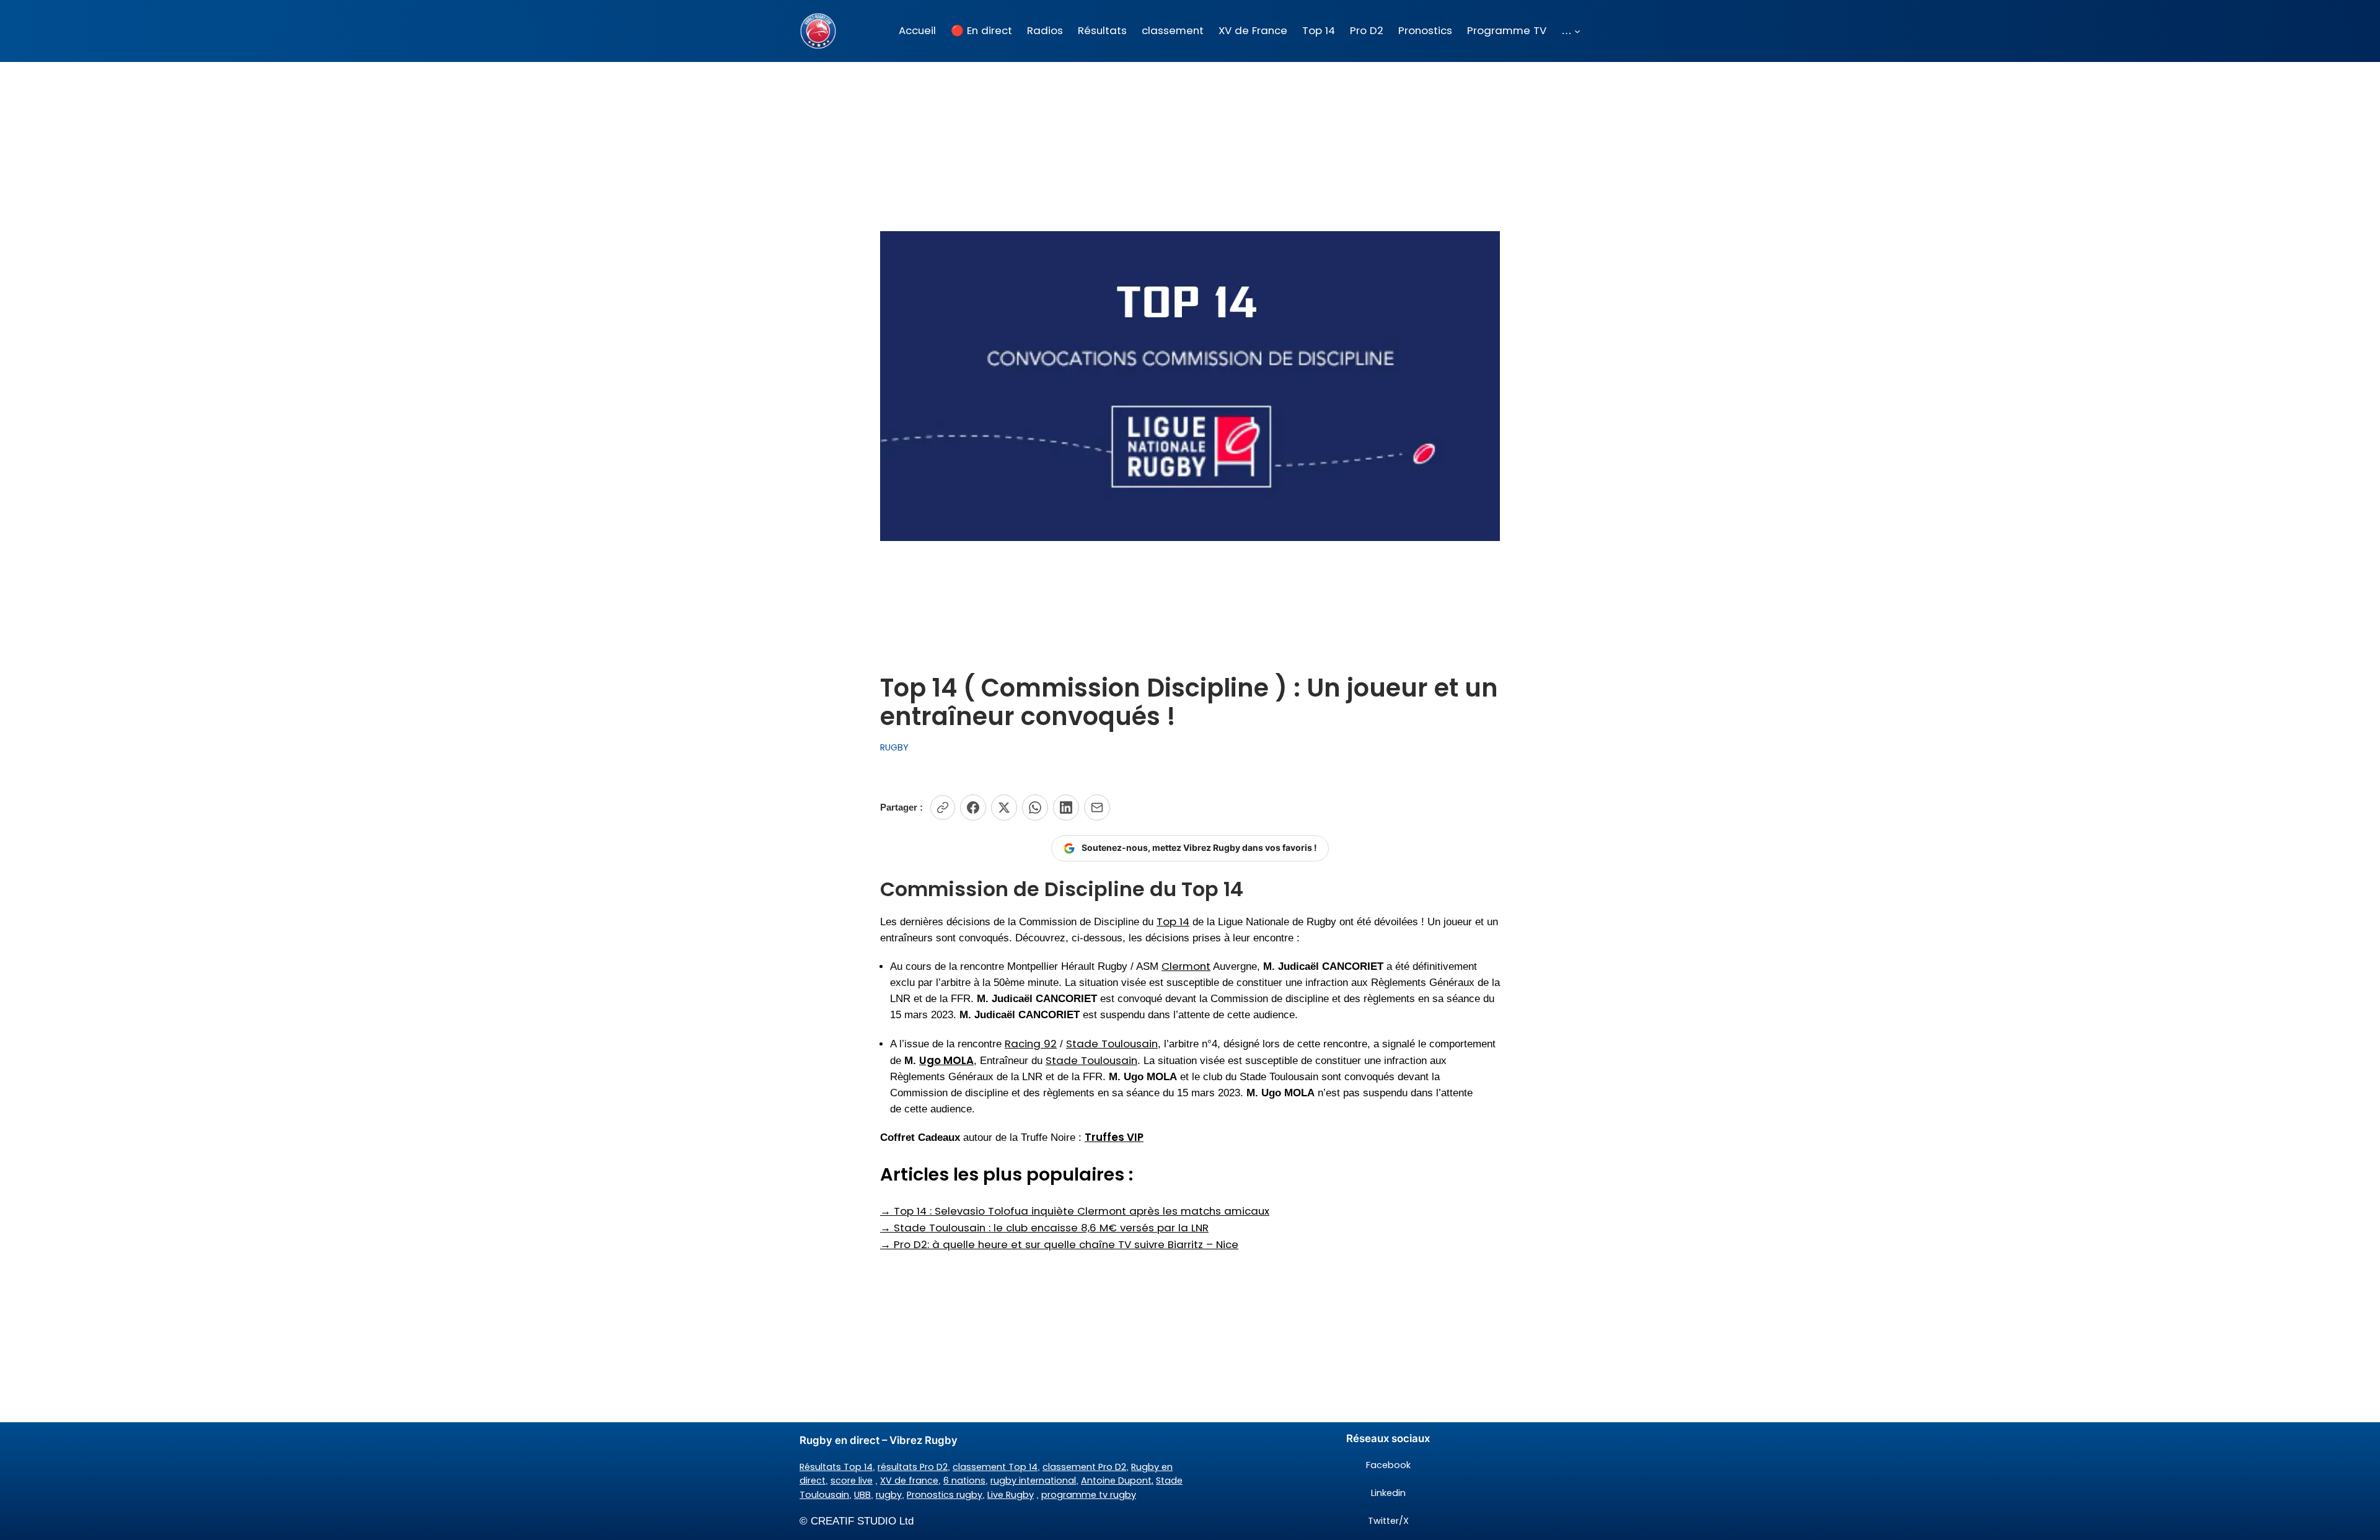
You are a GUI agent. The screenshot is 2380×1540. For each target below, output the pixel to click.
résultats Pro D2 (913, 1467)
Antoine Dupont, (1117, 1481)
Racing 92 (1031, 1044)
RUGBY (894, 747)
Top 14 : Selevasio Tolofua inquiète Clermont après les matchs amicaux (1075, 1211)
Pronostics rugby (945, 1495)
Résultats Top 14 (836, 1467)
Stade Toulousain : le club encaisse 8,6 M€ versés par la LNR (1044, 1228)
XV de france (909, 1481)
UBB (862, 1495)
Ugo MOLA (946, 1060)
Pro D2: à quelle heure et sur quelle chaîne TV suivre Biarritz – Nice (1059, 1244)
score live (852, 1481)
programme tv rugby (1089, 1495)
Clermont (1186, 966)
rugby (889, 1495)
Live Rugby (1011, 1495)
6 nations (964, 1481)
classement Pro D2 (1084, 1467)
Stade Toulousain (1112, 1044)
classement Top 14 (995, 1467)
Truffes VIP (1114, 1137)
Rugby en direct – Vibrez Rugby (879, 1440)
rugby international (1033, 1481)
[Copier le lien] (943, 807)
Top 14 (1173, 922)
